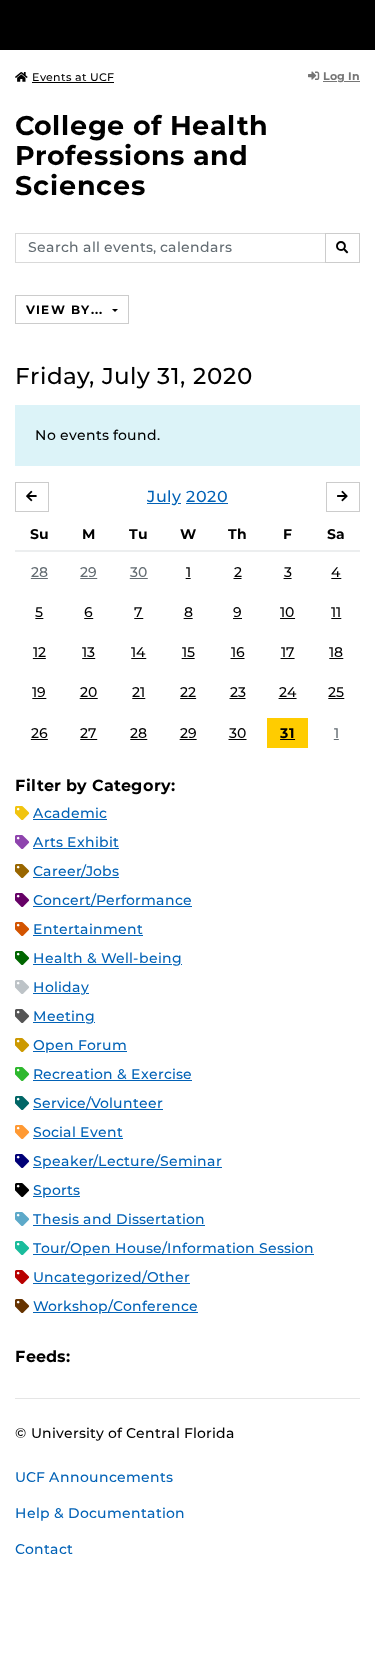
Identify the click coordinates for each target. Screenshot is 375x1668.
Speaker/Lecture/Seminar (127, 1161)
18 (336, 652)
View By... (67, 309)
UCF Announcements (94, 1477)
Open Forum (80, 1045)
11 (336, 612)
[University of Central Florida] (152, 24)
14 (138, 652)
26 (39, 733)
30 (139, 572)
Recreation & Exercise (112, 1074)
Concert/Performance (112, 900)
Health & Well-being (107, 958)
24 (288, 692)
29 (88, 572)
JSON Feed (232, 1357)
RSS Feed (164, 1357)
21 (138, 692)
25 (336, 692)
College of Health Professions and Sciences (141, 155)
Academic (70, 813)
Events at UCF (73, 77)
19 (39, 692)
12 (39, 652)
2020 (207, 496)
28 (39, 572)
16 (238, 652)
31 (287, 733)
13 (88, 652)
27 (88, 733)
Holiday (61, 987)
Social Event (78, 1132)
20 (89, 692)
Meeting (64, 1016)
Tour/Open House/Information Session (173, 1248)
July (164, 496)
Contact (44, 1549)
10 (287, 612)
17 (288, 652)
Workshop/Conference (115, 1306)
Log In (341, 76)
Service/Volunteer (98, 1103)
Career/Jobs (76, 871)
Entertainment (88, 929)
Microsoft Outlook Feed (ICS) (130, 1357)
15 (188, 652)
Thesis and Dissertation (119, 1219)
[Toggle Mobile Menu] (355, 23)
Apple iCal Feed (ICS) (96, 1357)
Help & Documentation (100, 1513)
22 (188, 692)
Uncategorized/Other (111, 1277)
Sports (56, 1190)
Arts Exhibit (76, 842)
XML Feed (198, 1357)
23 (238, 692)
